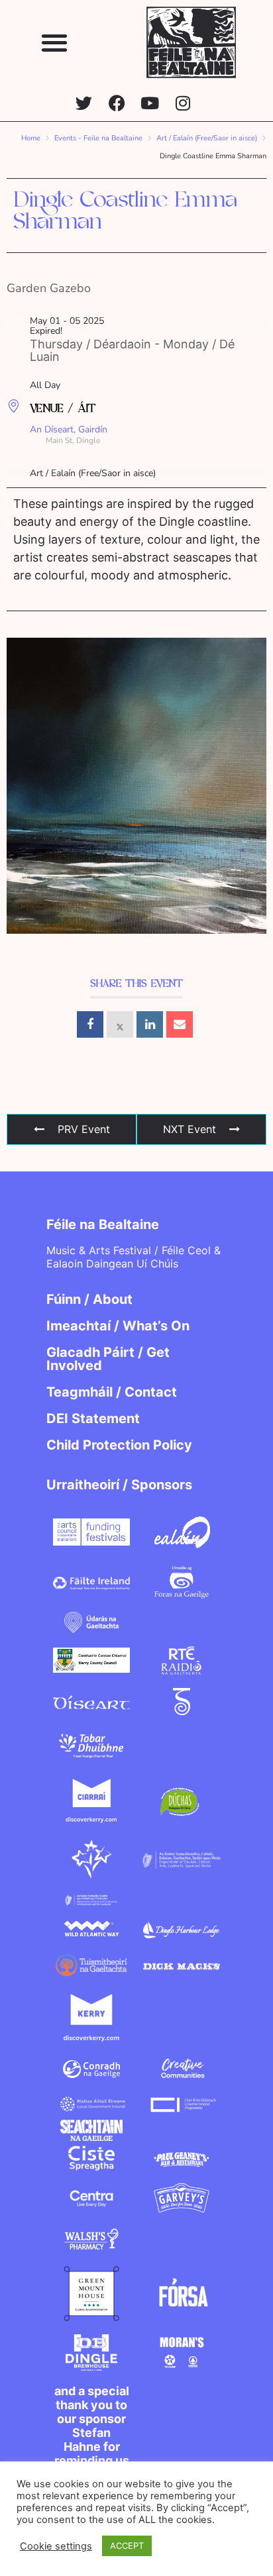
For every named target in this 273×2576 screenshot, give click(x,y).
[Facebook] (117, 103)
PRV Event (84, 1129)
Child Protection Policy (119, 1445)
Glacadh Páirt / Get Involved (108, 1359)
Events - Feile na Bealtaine (98, 138)
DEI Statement (93, 1418)
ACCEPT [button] (127, 2546)
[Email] (180, 1024)
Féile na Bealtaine (103, 1224)
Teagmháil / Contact (112, 1392)
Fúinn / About (89, 1299)
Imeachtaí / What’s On (118, 1326)
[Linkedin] (150, 1024)
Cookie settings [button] (56, 2546)
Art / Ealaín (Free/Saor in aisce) (207, 138)
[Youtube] (150, 103)
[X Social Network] (120, 1024)
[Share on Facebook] (90, 1024)
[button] (55, 42)
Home (31, 138)
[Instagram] (183, 103)
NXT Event (190, 1129)
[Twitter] (84, 103)
